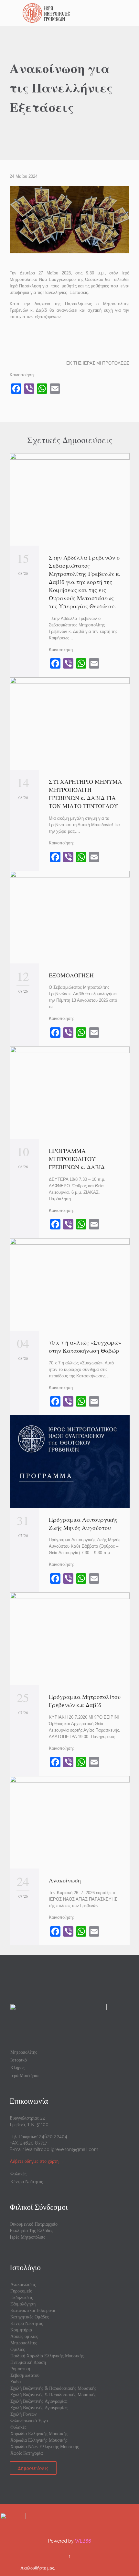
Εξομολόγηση (23, 2304)
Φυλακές (18, 2174)
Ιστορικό (19, 2060)
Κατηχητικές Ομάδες (30, 2317)
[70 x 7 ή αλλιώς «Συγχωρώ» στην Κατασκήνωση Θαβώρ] (70, 1284)
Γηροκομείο (21, 2291)
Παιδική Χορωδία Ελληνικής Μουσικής (47, 2356)
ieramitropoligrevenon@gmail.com (62, 2149)
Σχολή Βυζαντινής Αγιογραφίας (39, 2401)
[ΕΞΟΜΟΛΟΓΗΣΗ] (70, 917)
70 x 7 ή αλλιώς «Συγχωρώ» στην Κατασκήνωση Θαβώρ (85, 1346)
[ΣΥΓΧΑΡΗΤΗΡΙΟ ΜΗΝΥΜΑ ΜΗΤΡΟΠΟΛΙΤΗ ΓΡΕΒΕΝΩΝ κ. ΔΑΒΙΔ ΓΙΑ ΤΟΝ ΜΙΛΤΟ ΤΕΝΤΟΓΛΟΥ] (70, 724)
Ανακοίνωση (65, 1880)
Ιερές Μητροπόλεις (27, 2237)
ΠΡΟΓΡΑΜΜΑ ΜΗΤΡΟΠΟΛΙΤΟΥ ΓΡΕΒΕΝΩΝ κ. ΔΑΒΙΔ (79, 1159)
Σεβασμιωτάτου (25, 2375)
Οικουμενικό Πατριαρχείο (34, 2224)
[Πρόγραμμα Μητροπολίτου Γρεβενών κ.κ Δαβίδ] (70, 1639)
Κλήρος (17, 2068)
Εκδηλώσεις (22, 2297)
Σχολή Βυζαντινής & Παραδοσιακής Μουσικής (53, 2388)
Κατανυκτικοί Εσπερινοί (33, 2310)
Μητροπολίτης (24, 2052)
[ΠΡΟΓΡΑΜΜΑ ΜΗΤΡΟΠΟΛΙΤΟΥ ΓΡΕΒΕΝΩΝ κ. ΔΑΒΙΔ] (70, 1093)
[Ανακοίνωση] (70, 1822)
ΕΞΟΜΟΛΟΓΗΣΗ (71, 975)
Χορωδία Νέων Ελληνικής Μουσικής (45, 2447)
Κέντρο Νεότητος (27, 2182)
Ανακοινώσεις (23, 2284)
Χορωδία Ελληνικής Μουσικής (39, 2434)
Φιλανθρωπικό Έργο (29, 2421)
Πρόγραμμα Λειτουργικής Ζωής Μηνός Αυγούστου (83, 1524)
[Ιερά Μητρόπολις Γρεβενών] (73, 13)
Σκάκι (16, 2382)
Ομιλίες (18, 2349)
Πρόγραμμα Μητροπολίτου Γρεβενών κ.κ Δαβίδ (85, 1701)
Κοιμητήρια (21, 2330)
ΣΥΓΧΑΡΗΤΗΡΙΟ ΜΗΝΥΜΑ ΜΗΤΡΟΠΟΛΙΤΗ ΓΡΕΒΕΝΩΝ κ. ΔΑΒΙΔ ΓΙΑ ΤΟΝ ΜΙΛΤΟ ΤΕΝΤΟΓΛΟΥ (85, 794)
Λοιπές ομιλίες (24, 2336)
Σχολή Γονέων (23, 2414)
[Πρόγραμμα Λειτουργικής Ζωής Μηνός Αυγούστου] (70, 1462)
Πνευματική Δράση (28, 2362)
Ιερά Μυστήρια (24, 2075)
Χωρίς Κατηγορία (27, 2453)
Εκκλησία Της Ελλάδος (32, 2231)
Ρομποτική (20, 2369)
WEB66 (83, 2541)
